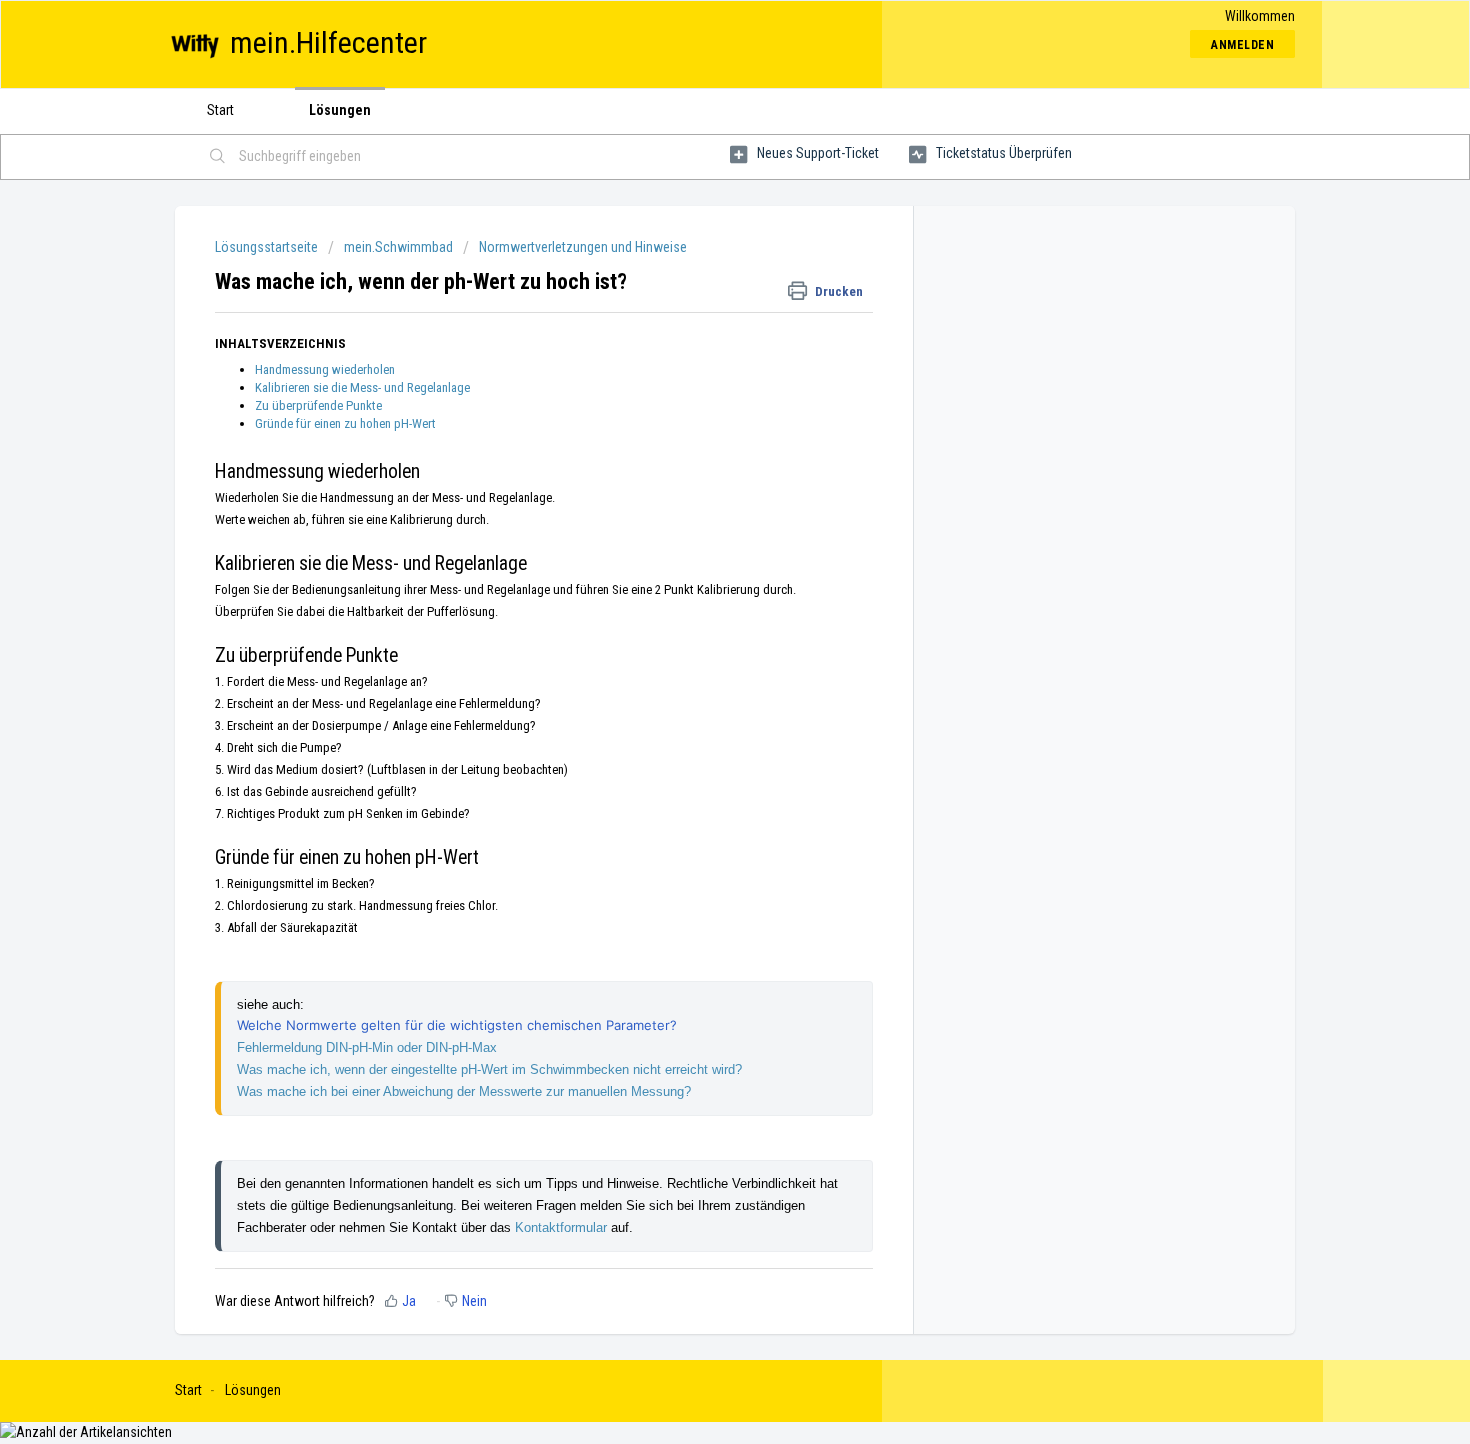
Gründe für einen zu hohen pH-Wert (345, 423)
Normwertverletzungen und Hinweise (583, 247)
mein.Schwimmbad (398, 247)
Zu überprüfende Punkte (318, 405)
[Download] (698, 466)
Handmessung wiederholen (325, 369)
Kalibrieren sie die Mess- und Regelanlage (362, 387)
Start (220, 110)
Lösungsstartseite (268, 247)
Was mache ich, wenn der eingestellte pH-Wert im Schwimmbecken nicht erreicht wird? (489, 1069)
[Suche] (218, 157)
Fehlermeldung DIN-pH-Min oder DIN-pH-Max (367, 1047)
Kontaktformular (563, 1227)
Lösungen (340, 110)
